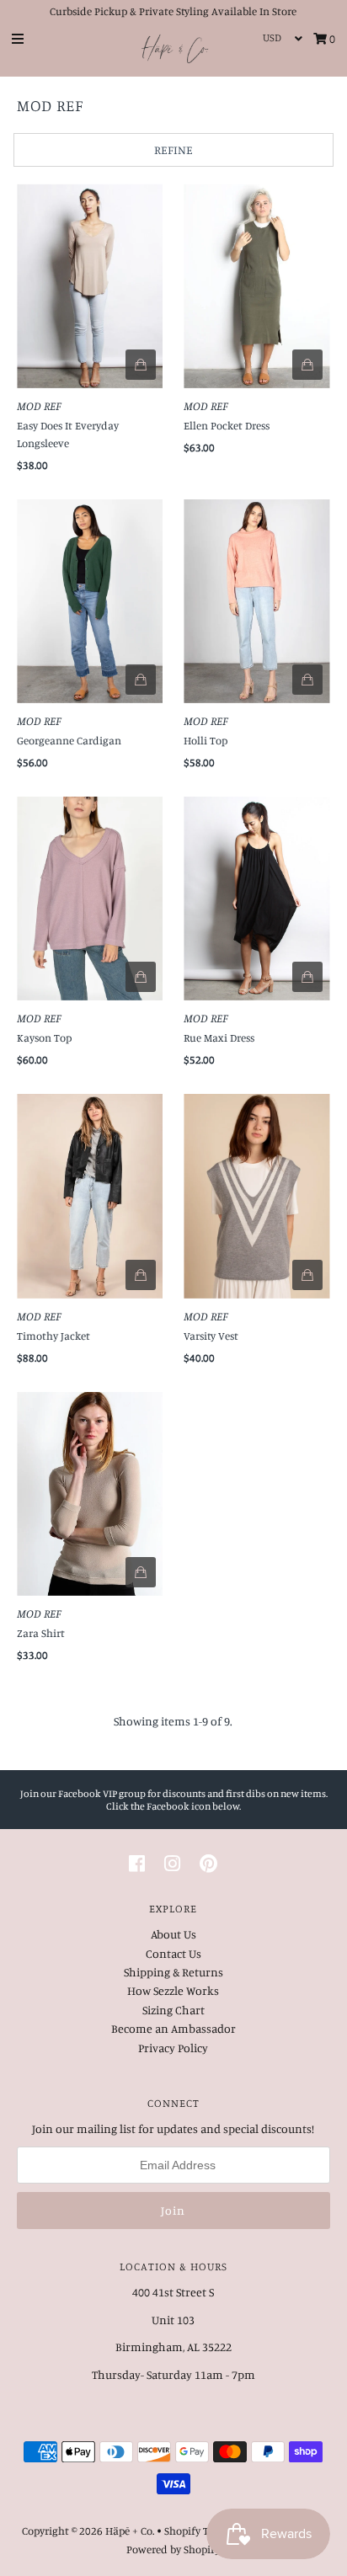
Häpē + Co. (130, 2531)
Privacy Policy (173, 2048)
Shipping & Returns (173, 1972)
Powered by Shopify (173, 2549)
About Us (173, 1934)
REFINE (173, 149)
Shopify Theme (200, 2531)
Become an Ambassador (173, 2028)
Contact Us (173, 1953)
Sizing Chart (173, 2010)
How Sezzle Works (173, 1990)
